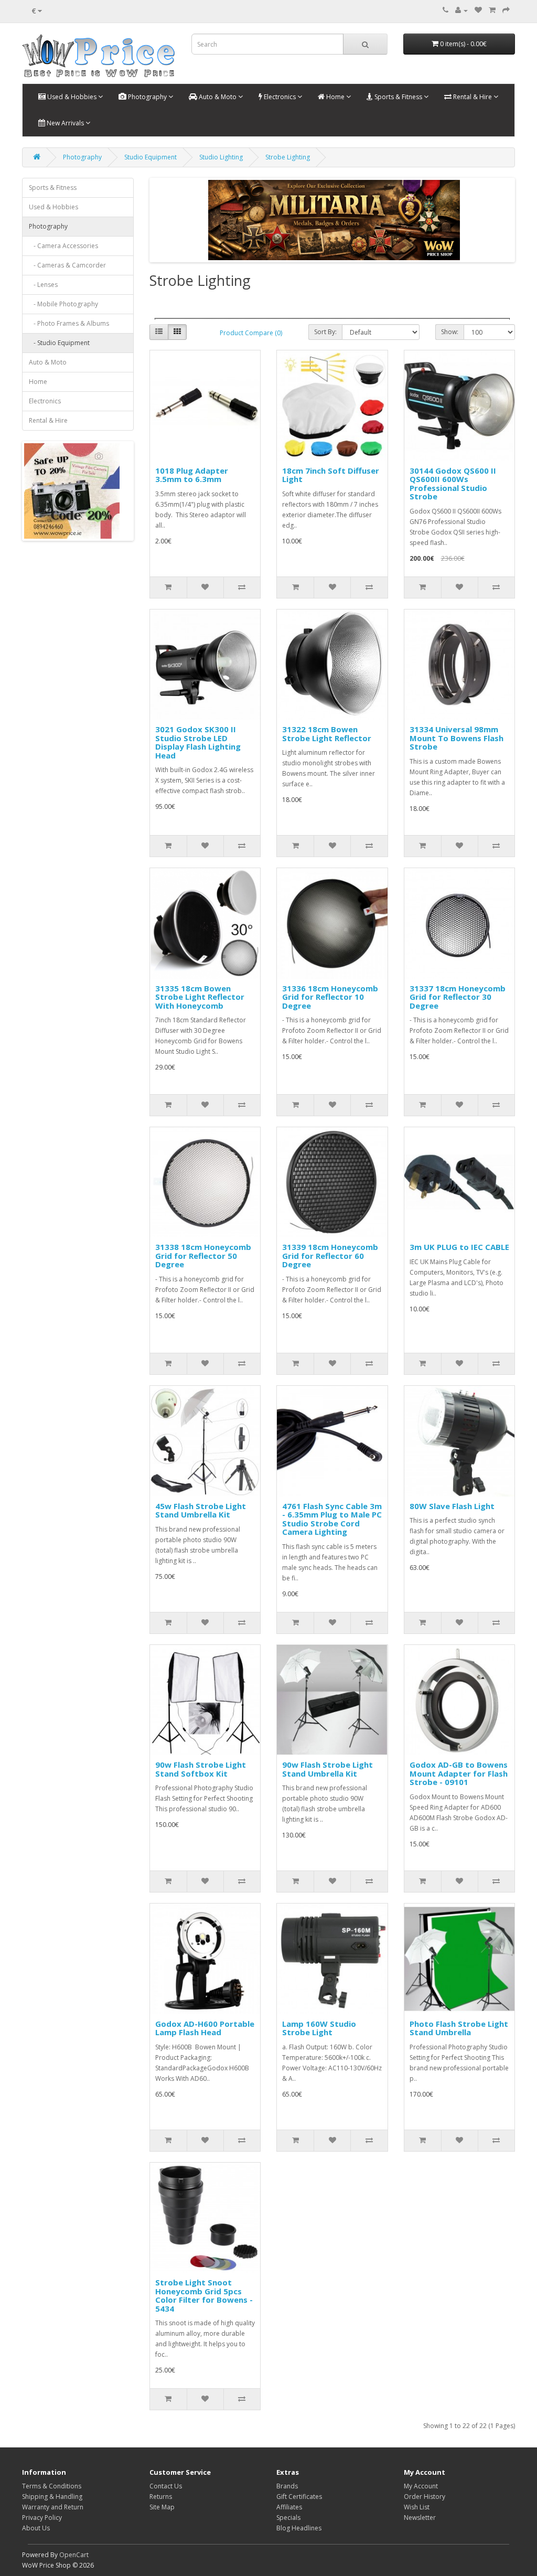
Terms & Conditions (52, 2486)
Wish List (417, 2507)
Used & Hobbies (72, 97)
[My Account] (461, 10)
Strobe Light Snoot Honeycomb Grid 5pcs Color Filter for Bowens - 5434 (204, 2295)
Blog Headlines (299, 2528)
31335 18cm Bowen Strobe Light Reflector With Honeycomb (200, 997)
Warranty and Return (53, 2507)
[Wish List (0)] (478, 10)
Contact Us (166, 2486)
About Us (36, 2528)
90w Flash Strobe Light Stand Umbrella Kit (327, 1769)
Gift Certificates (299, 2497)
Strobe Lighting (288, 157)
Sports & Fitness (398, 97)
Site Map (162, 2507)
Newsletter (420, 2518)
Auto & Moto (218, 97)
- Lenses (43, 285)
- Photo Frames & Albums (69, 323)
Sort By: (325, 332)
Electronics (280, 97)
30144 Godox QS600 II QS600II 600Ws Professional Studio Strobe (453, 484)
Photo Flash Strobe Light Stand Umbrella (459, 2028)
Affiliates (289, 2507)
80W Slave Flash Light (452, 1506)
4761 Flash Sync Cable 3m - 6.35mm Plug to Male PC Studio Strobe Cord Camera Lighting (332, 1519)
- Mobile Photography (63, 304)
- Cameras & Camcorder (67, 265)
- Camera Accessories (63, 246)
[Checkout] (506, 10)
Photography (147, 97)
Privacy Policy (42, 2518)
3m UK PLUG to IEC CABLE (459, 1247)
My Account (421, 2486)
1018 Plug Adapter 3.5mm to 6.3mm (192, 475)
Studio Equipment (151, 157)
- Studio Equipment (59, 343)
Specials (288, 2518)
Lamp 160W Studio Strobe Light (319, 2028)
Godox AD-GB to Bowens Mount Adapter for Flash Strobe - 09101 (459, 1773)
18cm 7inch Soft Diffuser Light (331, 475)
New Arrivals (65, 123)
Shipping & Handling (52, 2497)
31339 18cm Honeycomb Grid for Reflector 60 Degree (330, 1255)
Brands (287, 2486)
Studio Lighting (221, 157)
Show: (450, 332)
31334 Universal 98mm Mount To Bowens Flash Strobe (457, 738)
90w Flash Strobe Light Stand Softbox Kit (201, 1769)
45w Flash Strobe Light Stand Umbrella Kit (201, 1510)
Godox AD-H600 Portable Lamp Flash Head (205, 2028)
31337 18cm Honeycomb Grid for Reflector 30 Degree (458, 997)
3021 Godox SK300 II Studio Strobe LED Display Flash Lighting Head (198, 742)
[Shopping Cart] (492, 10)
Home (335, 97)
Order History (425, 2497)
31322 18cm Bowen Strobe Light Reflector (327, 734)
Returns (161, 2497)
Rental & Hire (472, 97)
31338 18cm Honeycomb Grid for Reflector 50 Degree (203, 1255)
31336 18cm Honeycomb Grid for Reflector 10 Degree (330, 997)
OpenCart (74, 2555)
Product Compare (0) (251, 333)
